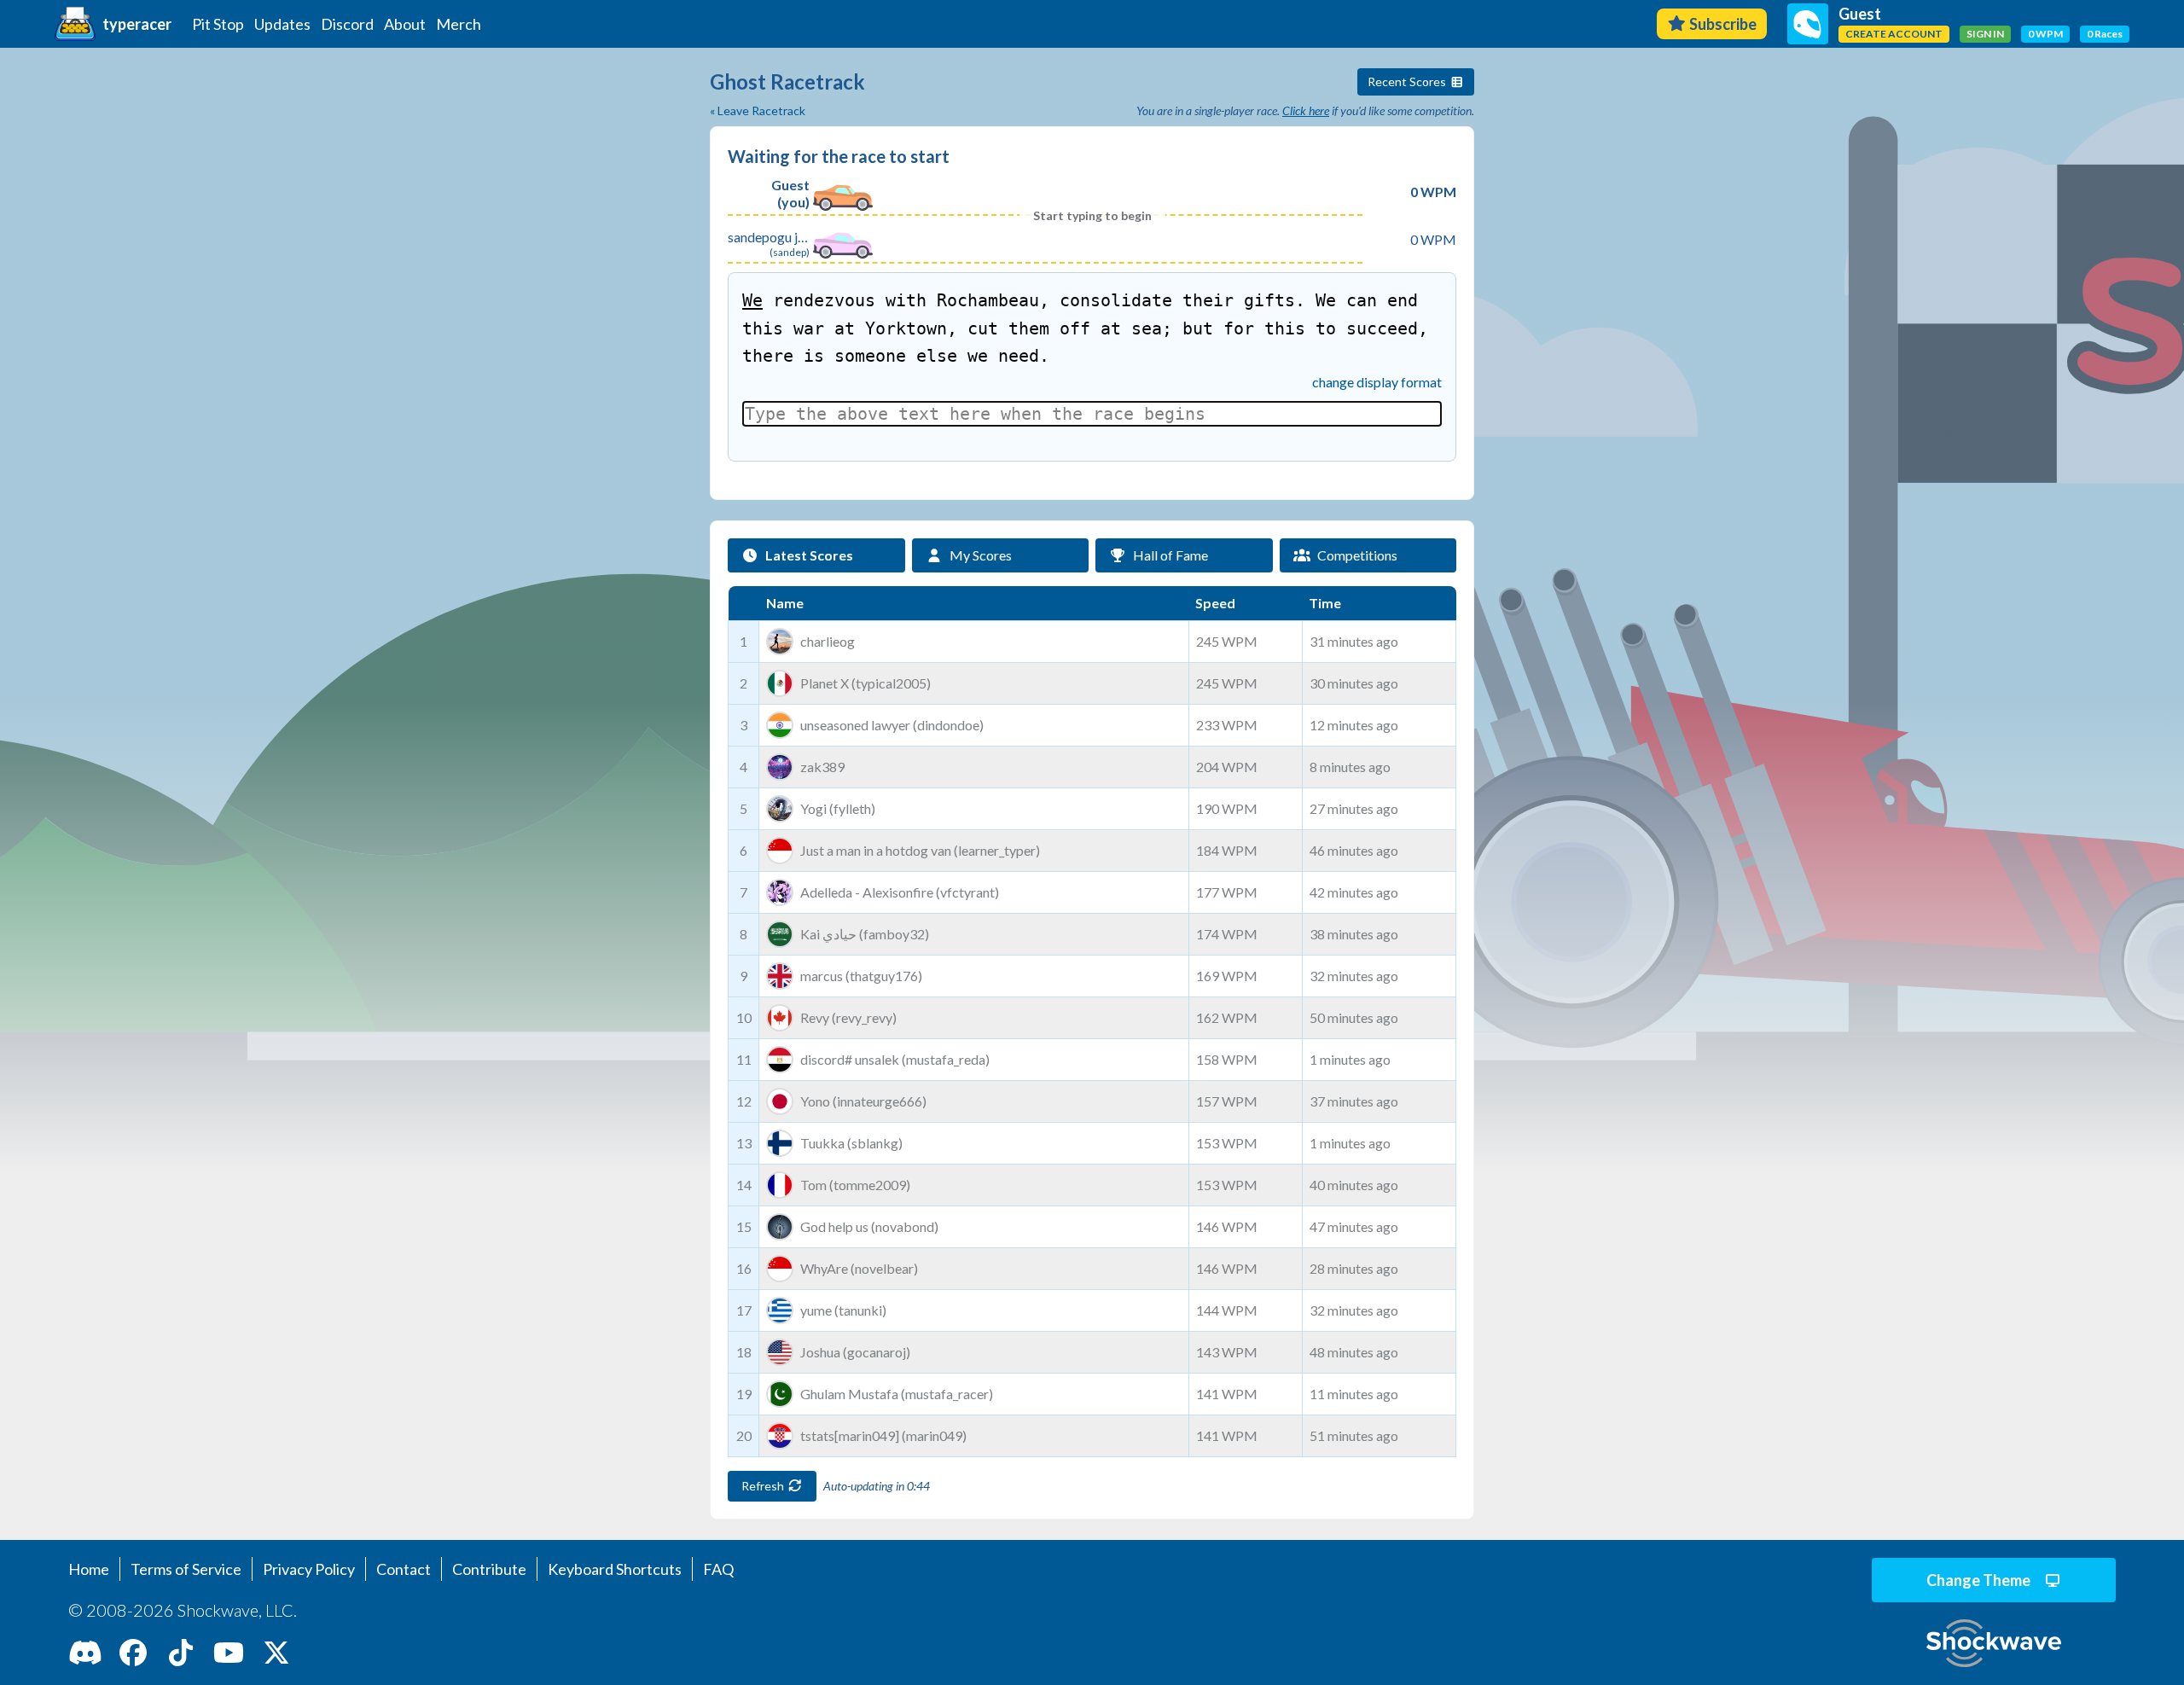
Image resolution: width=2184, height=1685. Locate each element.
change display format (1377, 382)
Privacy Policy (309, 1569)
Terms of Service (186, 1569)
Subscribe (1723, 24)
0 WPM (2045, 34)
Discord (347, 24)
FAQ (718, 1569)
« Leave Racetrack (758, 110)
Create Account (1894, 34)
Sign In (1985, 34)
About (405, 24)
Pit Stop (218, 24)
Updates (282, 24)
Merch (459, 24)
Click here (1306, 110)
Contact (404, 1569)
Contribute (489, 1569)
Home (89, 1569)
